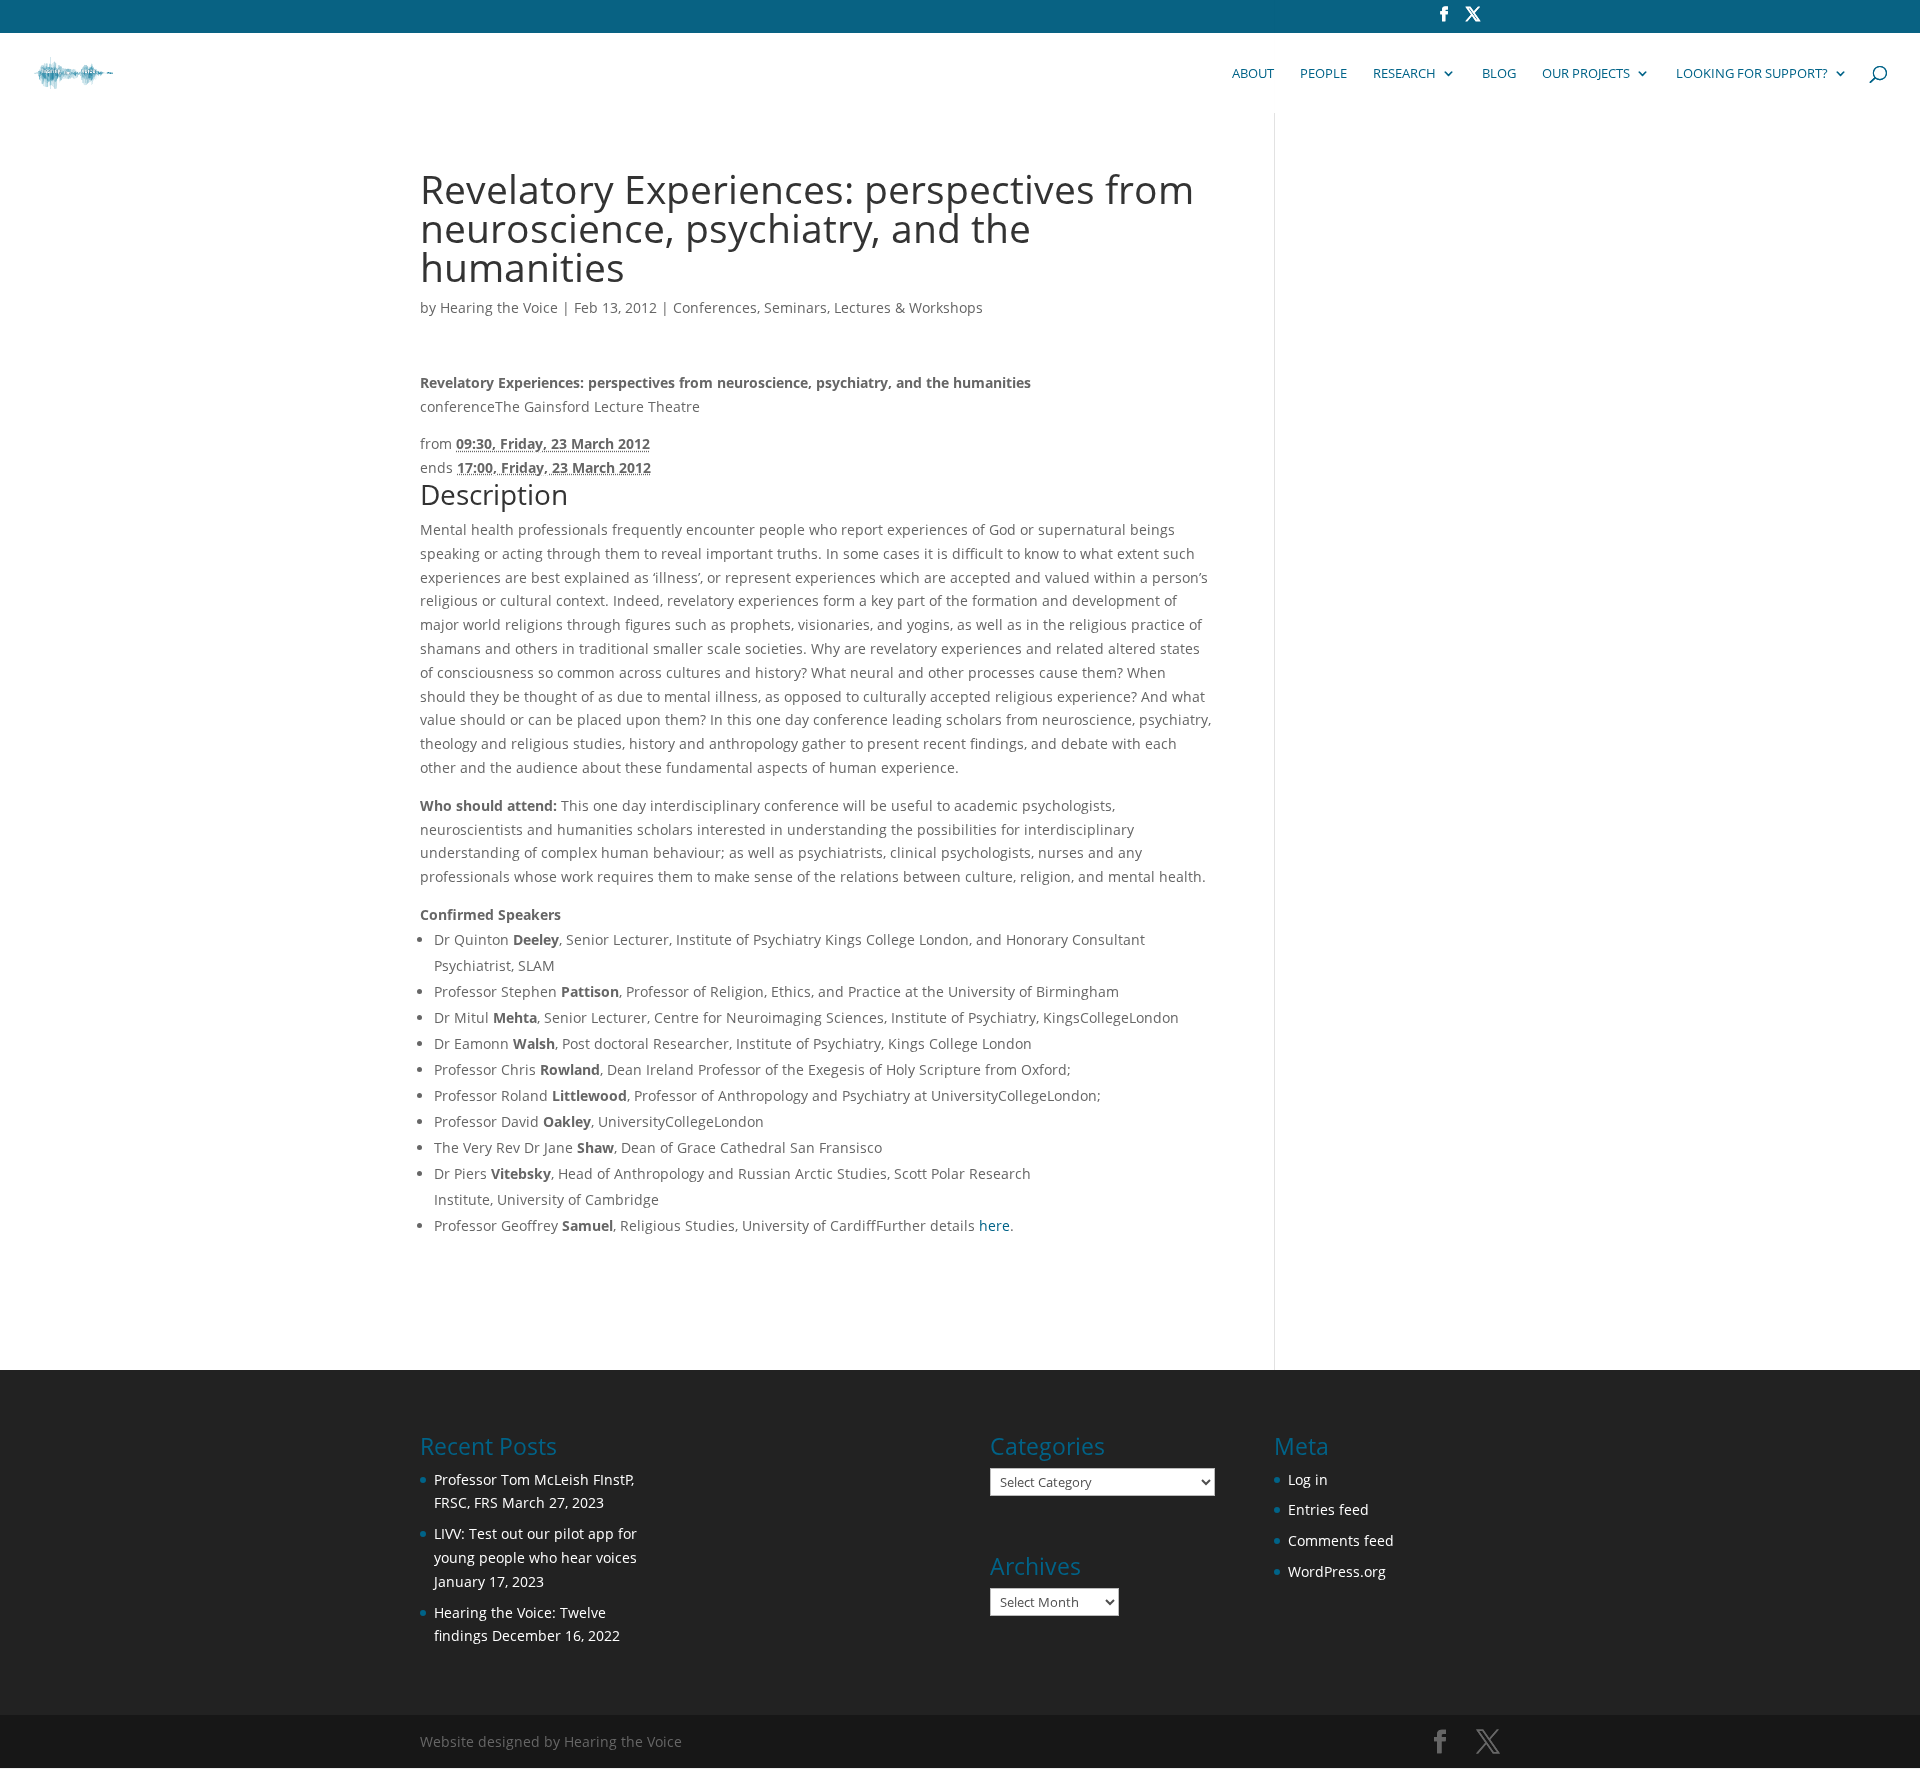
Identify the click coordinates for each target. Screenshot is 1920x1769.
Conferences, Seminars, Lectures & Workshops (828, 307)
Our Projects (1586, 74)
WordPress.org (1337, 1571)
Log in (1308, 1479)
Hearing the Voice (499, 307)
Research (1404, 74)
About (1253, 74)
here (994, 1225)
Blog (1499, 74)
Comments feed (1341, 1540)
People (1323, 74)
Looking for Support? (1752, 74)
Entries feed (1328, 1509)
